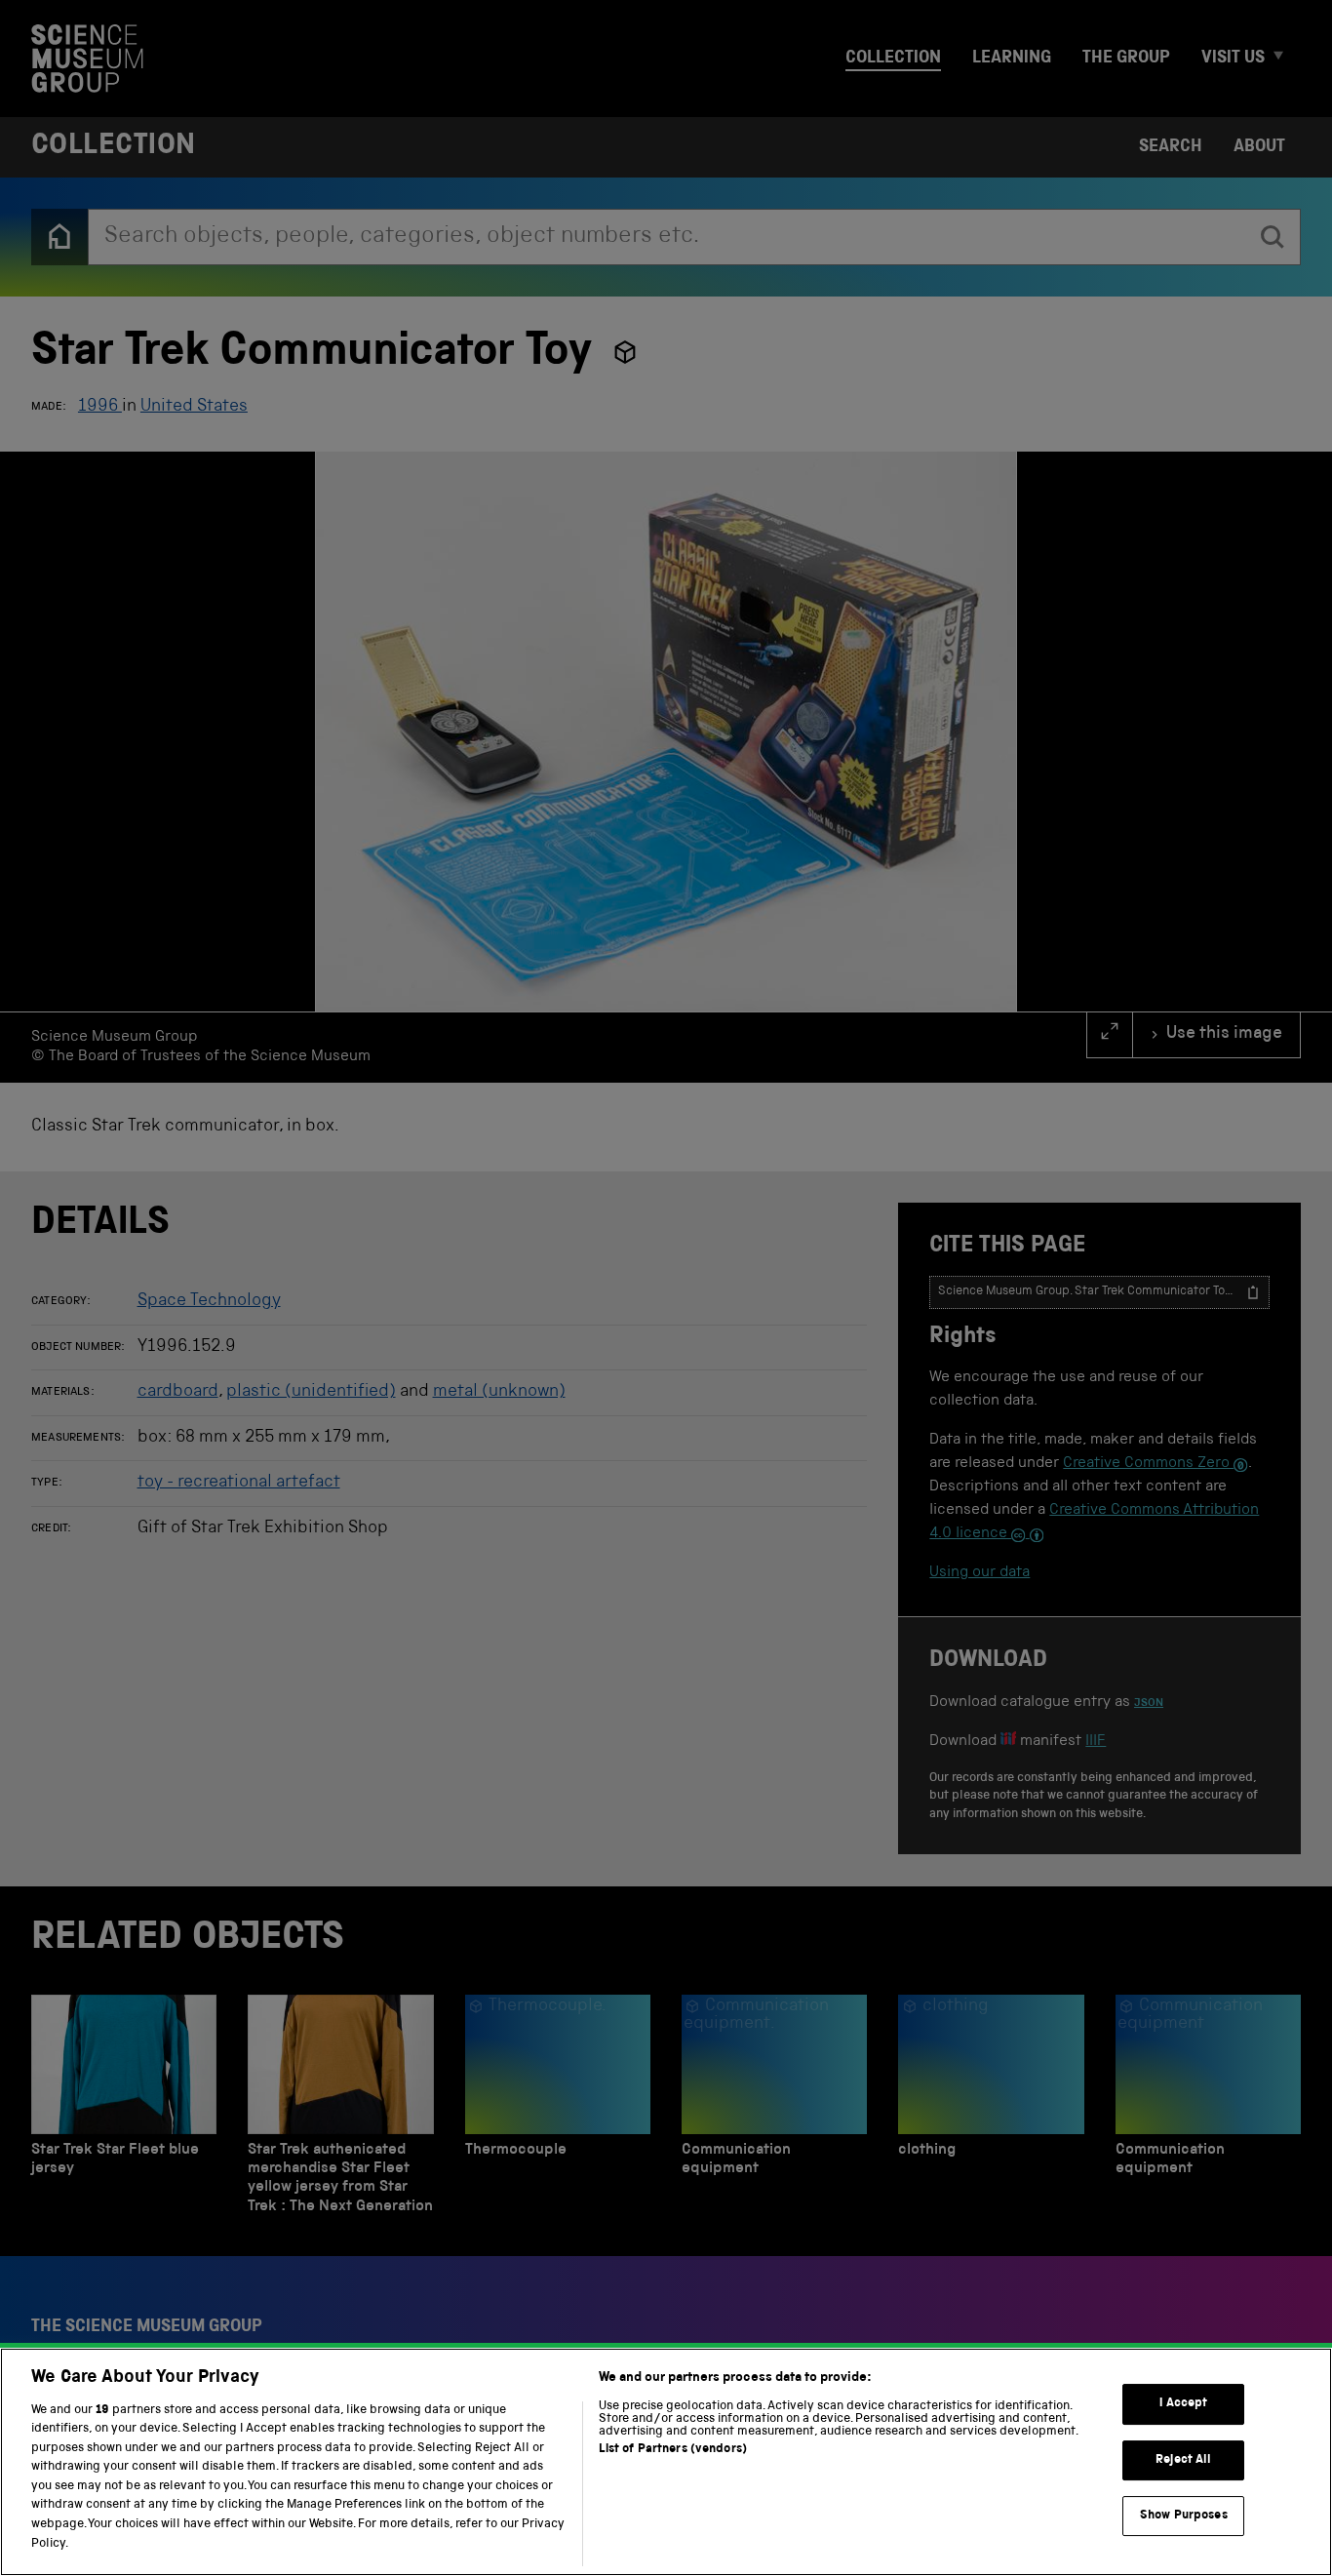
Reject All (1183, 2460)
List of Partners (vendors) (673, 2450)
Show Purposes (1184, 2516)
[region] (666, 2462)
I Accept (1183, 2404)
